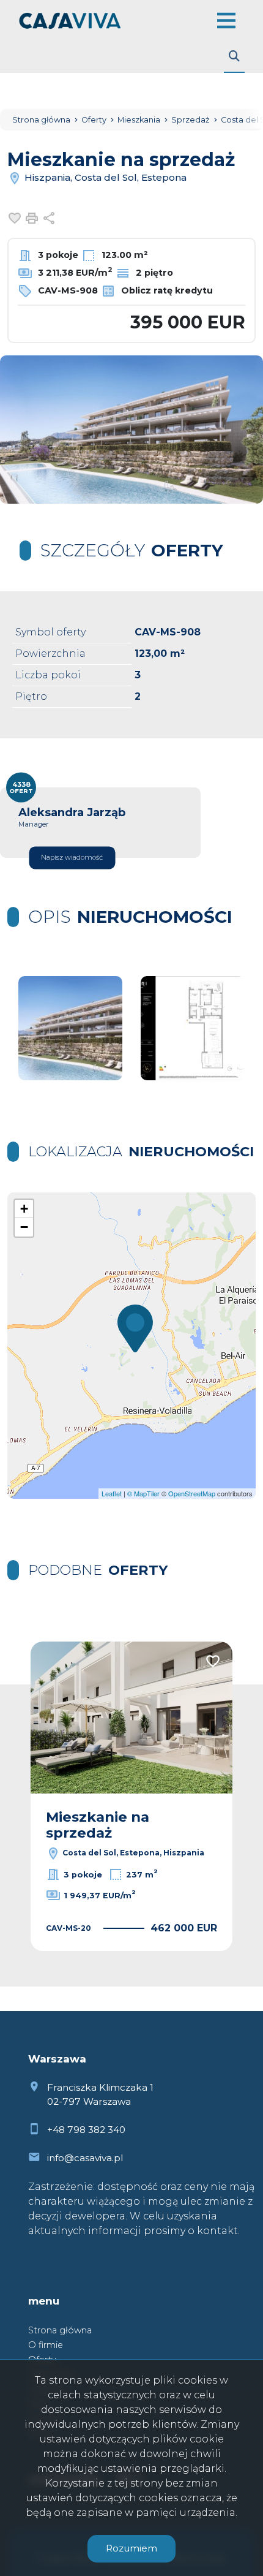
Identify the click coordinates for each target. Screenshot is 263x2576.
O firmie (46, 2345)
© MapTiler (143, 1493)
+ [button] (24, 1209)
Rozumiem (131, 2548)
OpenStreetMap (192, 1493)
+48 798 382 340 (86, 2130)
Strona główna (60, 2330)
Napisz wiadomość (72, 857)
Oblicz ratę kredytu (166, 290)
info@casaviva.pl (85, 2158)
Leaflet (112, 1493)
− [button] (24, 1227)
